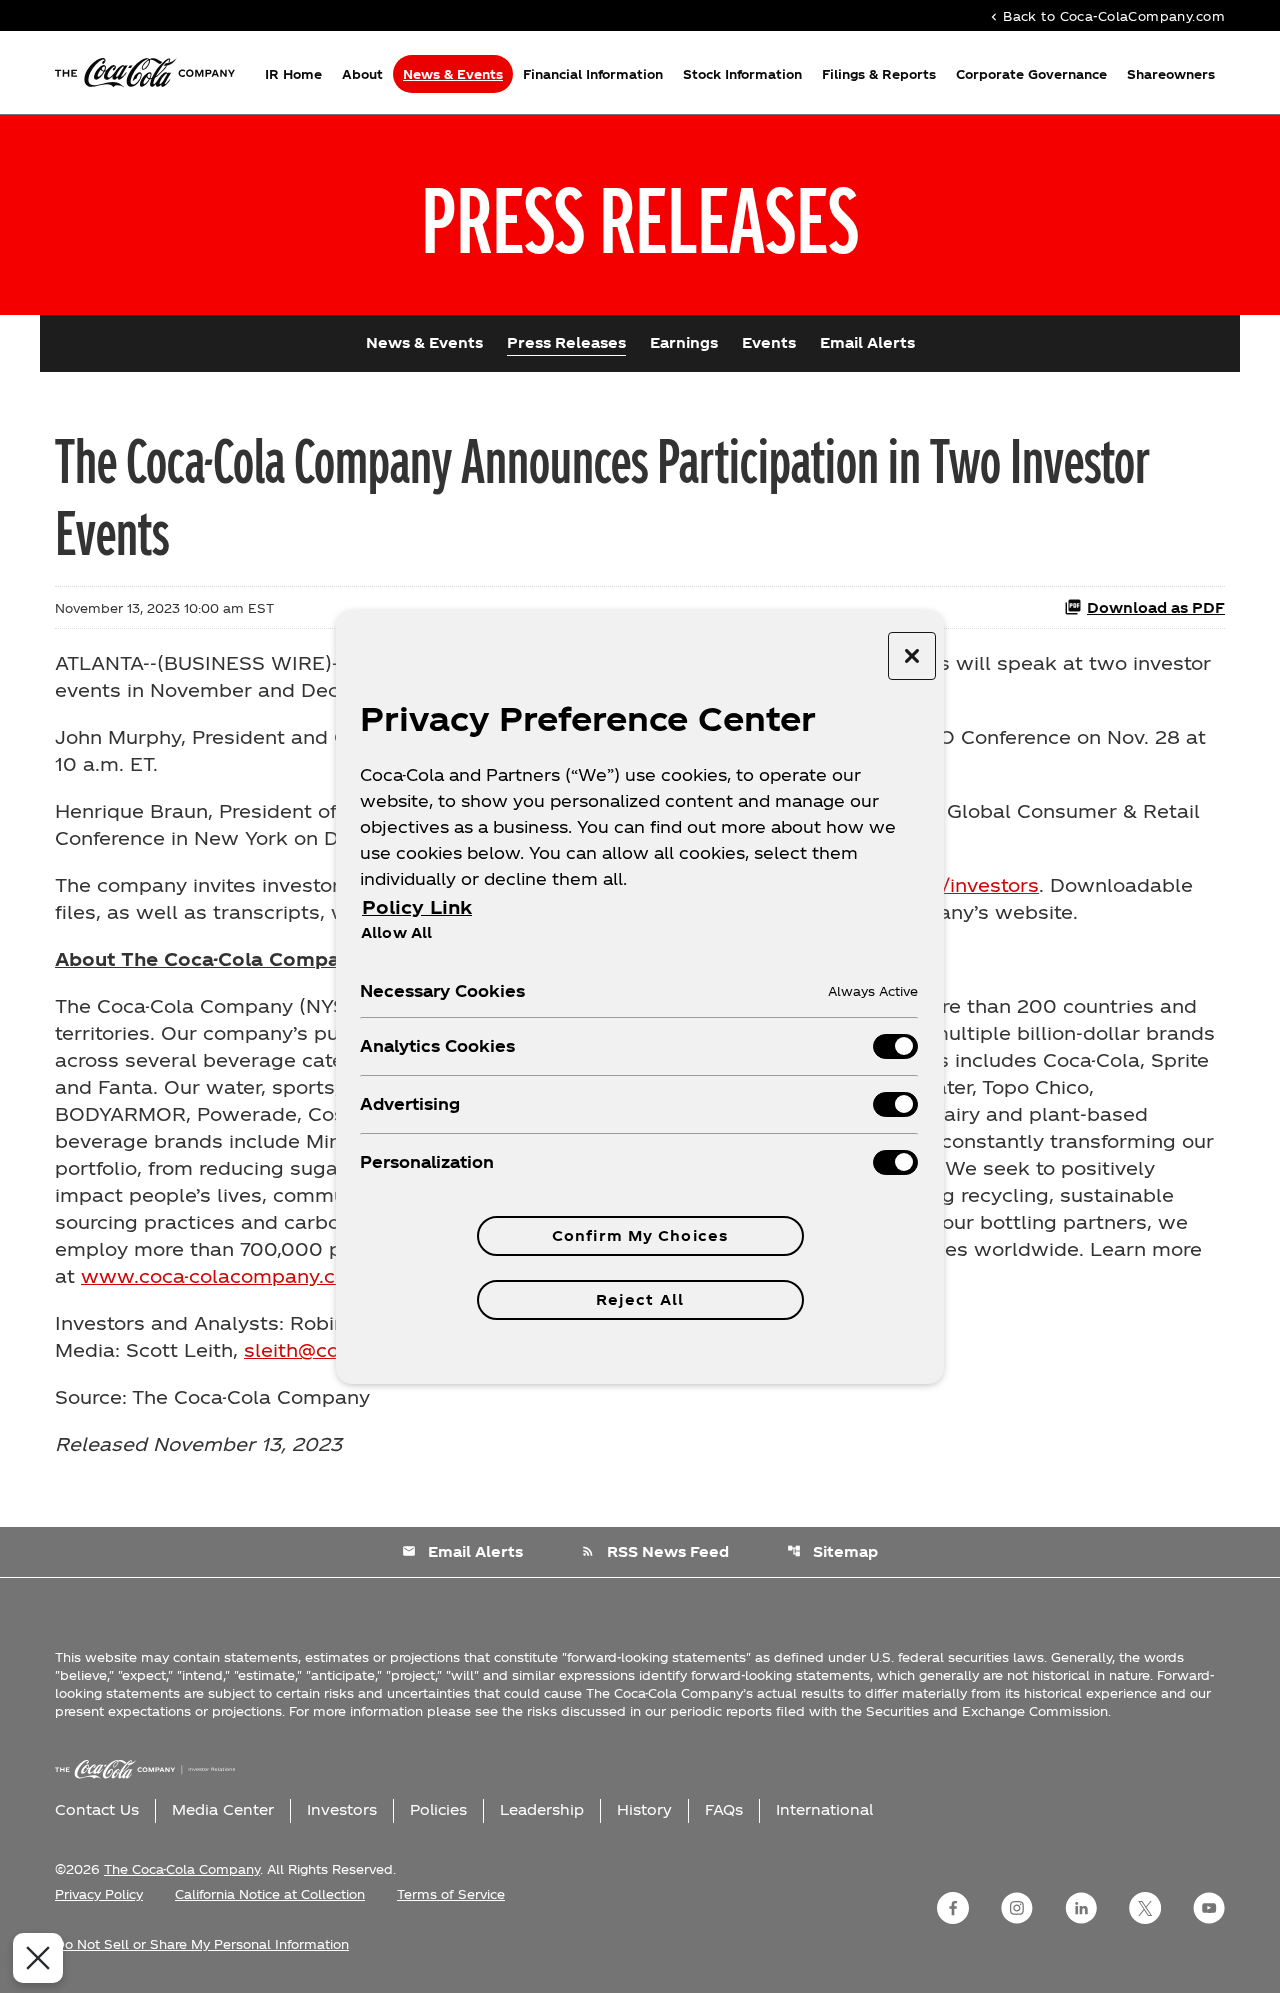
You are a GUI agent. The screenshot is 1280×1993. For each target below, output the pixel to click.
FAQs (724, 1809)
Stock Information (742, 74)
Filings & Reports (879, 74)
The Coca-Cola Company (182, 1869)
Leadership (542, 1809)
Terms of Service (451, 1894)
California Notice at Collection (270, 1894)
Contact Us (97, 1809)
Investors (342, 1809)
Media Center (223, 1809)
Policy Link (417, 906)
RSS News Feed (655, 1551)
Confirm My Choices (640, 1235)
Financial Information (593, 74)
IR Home (293, 74)
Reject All (640, 1299)
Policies (438, 1809)
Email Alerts (867, 342)
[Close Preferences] (38, 1958)
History (644, 1809)
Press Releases (566, 342)
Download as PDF (1156, 607)
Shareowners (1171, 74)
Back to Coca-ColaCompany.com (1106, 15)
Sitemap (832, 1551)
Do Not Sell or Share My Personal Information (202, 1944)
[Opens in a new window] (953, 1908)
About (362, 74)
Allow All (396, 932)
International (824, 1809)
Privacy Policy (99, 1894)
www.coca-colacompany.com (223, 1275)
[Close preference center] (912, 656)
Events (769, 342)
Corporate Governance (1031, 74)
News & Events (453, 74)
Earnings (684, 342)
